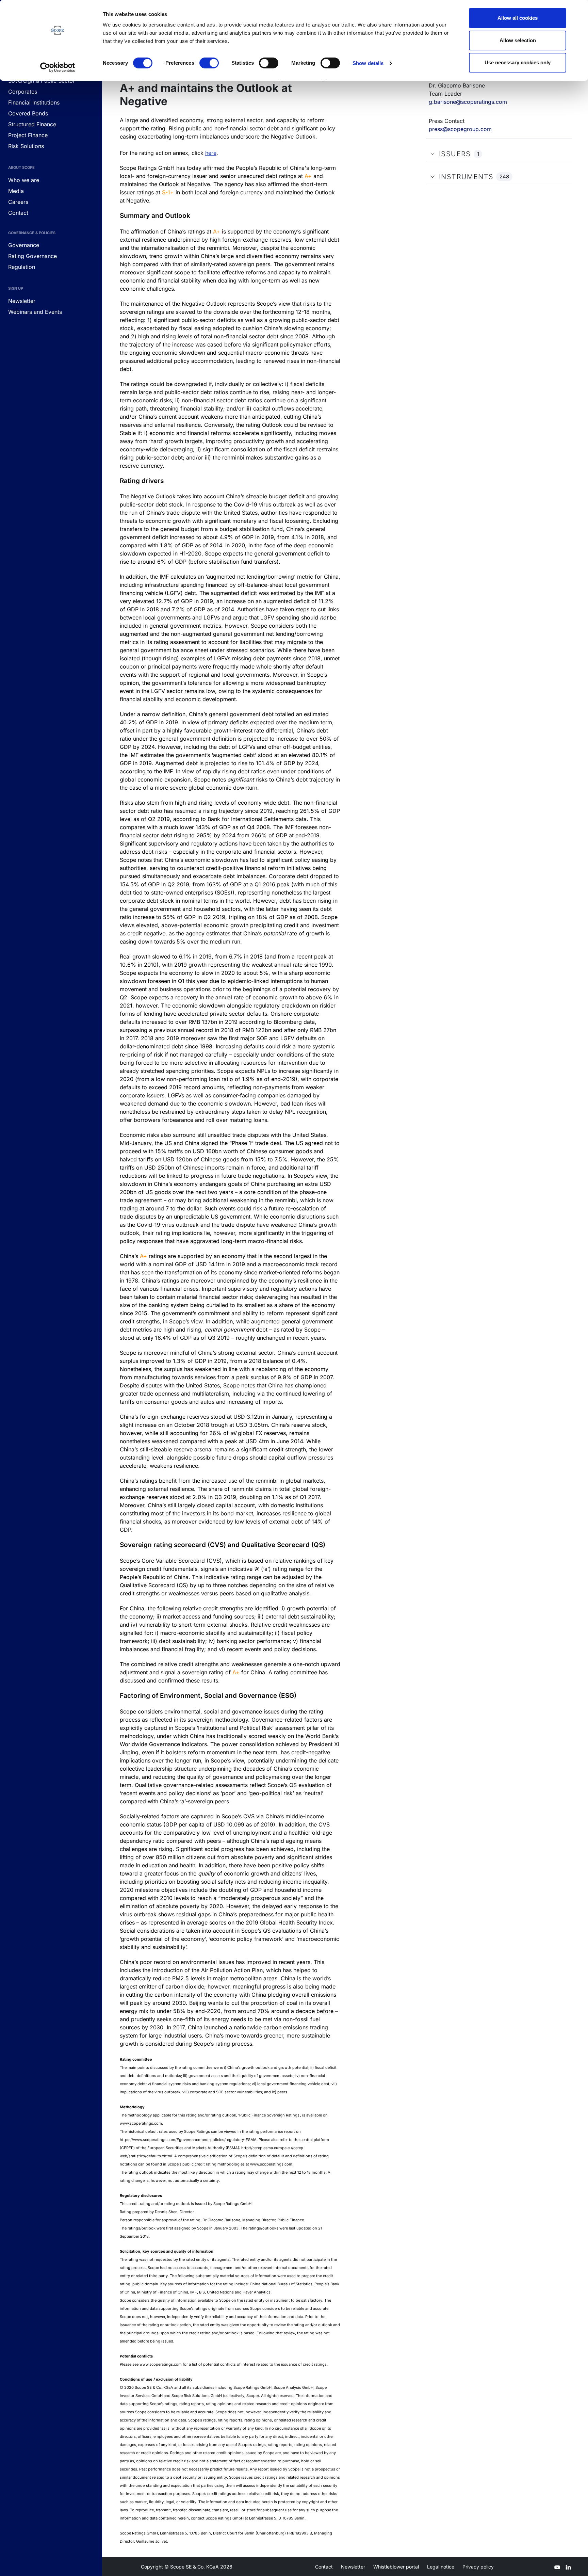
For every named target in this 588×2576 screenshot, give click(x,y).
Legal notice (441, 2567)
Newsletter (353, 2567)
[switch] (209, 63)
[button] (432, 154)
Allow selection (518, 40)
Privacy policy (478, 2567)
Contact (324, 2567)
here (211, 153)
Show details (368, 63)
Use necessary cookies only (518, 62)
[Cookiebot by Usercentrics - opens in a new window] (58, 67)
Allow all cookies (518, 18)
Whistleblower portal (396, 2567)
